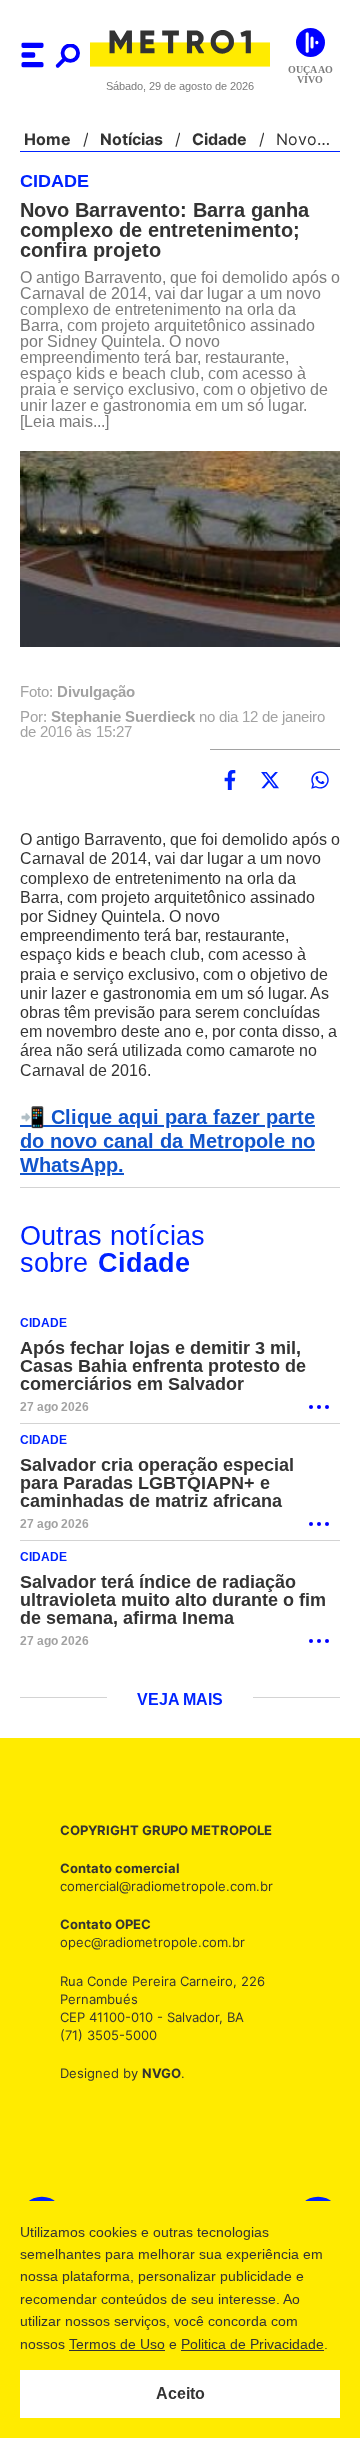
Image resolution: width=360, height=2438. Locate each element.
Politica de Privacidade (251, 2344)
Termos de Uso (116, 2344)
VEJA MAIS (180, 1701)
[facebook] (230, 781)
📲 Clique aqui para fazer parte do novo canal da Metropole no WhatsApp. (176, 1142)
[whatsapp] (320, 781)
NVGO (156, 2073)
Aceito (180, 2394)
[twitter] (270, 781)
